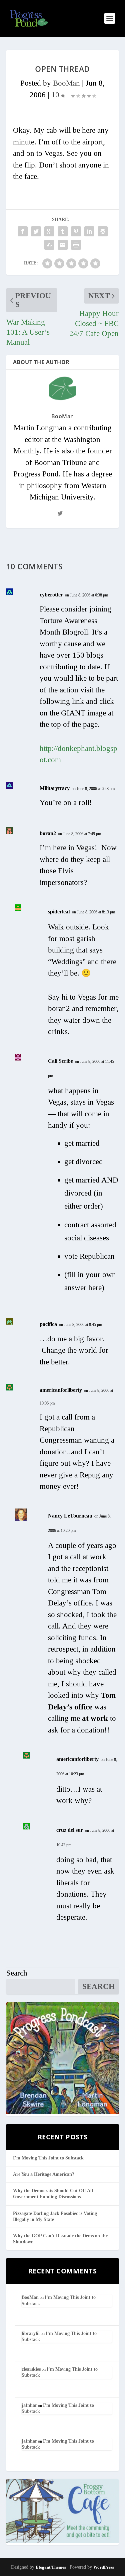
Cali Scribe (60, 1061)
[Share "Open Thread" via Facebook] (23, 231)
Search (17, 1973)
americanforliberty (61, 1390)
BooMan (66, 83)
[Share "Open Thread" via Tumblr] (63, 231)
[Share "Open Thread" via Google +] (49, 231)
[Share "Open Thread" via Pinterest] (76, 231)
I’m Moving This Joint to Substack (48, 2158)
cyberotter (51, 595)
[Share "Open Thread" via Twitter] (36, 231)
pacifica (48, 1324)
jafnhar (29, 2405)
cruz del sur (70, 1830)
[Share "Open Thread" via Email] (63, 245)
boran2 (48, 833)
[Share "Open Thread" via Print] (76, 245)
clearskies (31, 2369)
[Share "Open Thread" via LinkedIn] (89, 231)
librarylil (31, 2333)
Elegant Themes (51, 2567)
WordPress (104, 2567)
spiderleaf (59, 912)
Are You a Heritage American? (44, 2174)
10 (56, 95)
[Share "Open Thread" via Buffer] (103, 231)
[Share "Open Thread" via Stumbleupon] (49, 245)
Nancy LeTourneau (70, 1516)
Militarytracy (55, 788)
